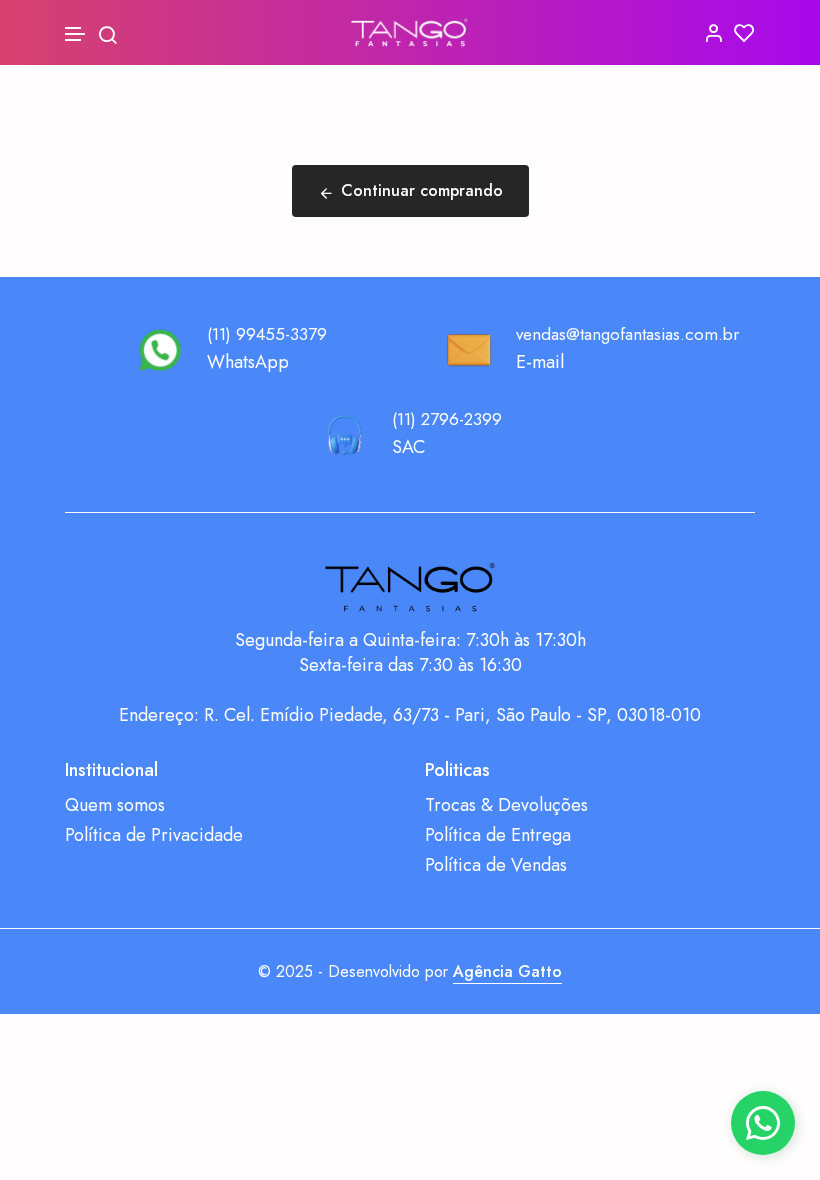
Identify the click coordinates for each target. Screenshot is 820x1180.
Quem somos (115, 805)
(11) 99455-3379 (267, 334)
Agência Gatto (507, 971)
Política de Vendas (496, 865)
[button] (76, 34)
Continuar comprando (422, 190)
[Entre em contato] (763, 1123)
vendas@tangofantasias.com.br (627, 334)
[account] (713, 32)
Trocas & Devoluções (506, 805)
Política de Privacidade (154, 835)
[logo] (410, 32)
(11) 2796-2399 (447, 419)
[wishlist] (744, 32)
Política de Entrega (498, 835)
